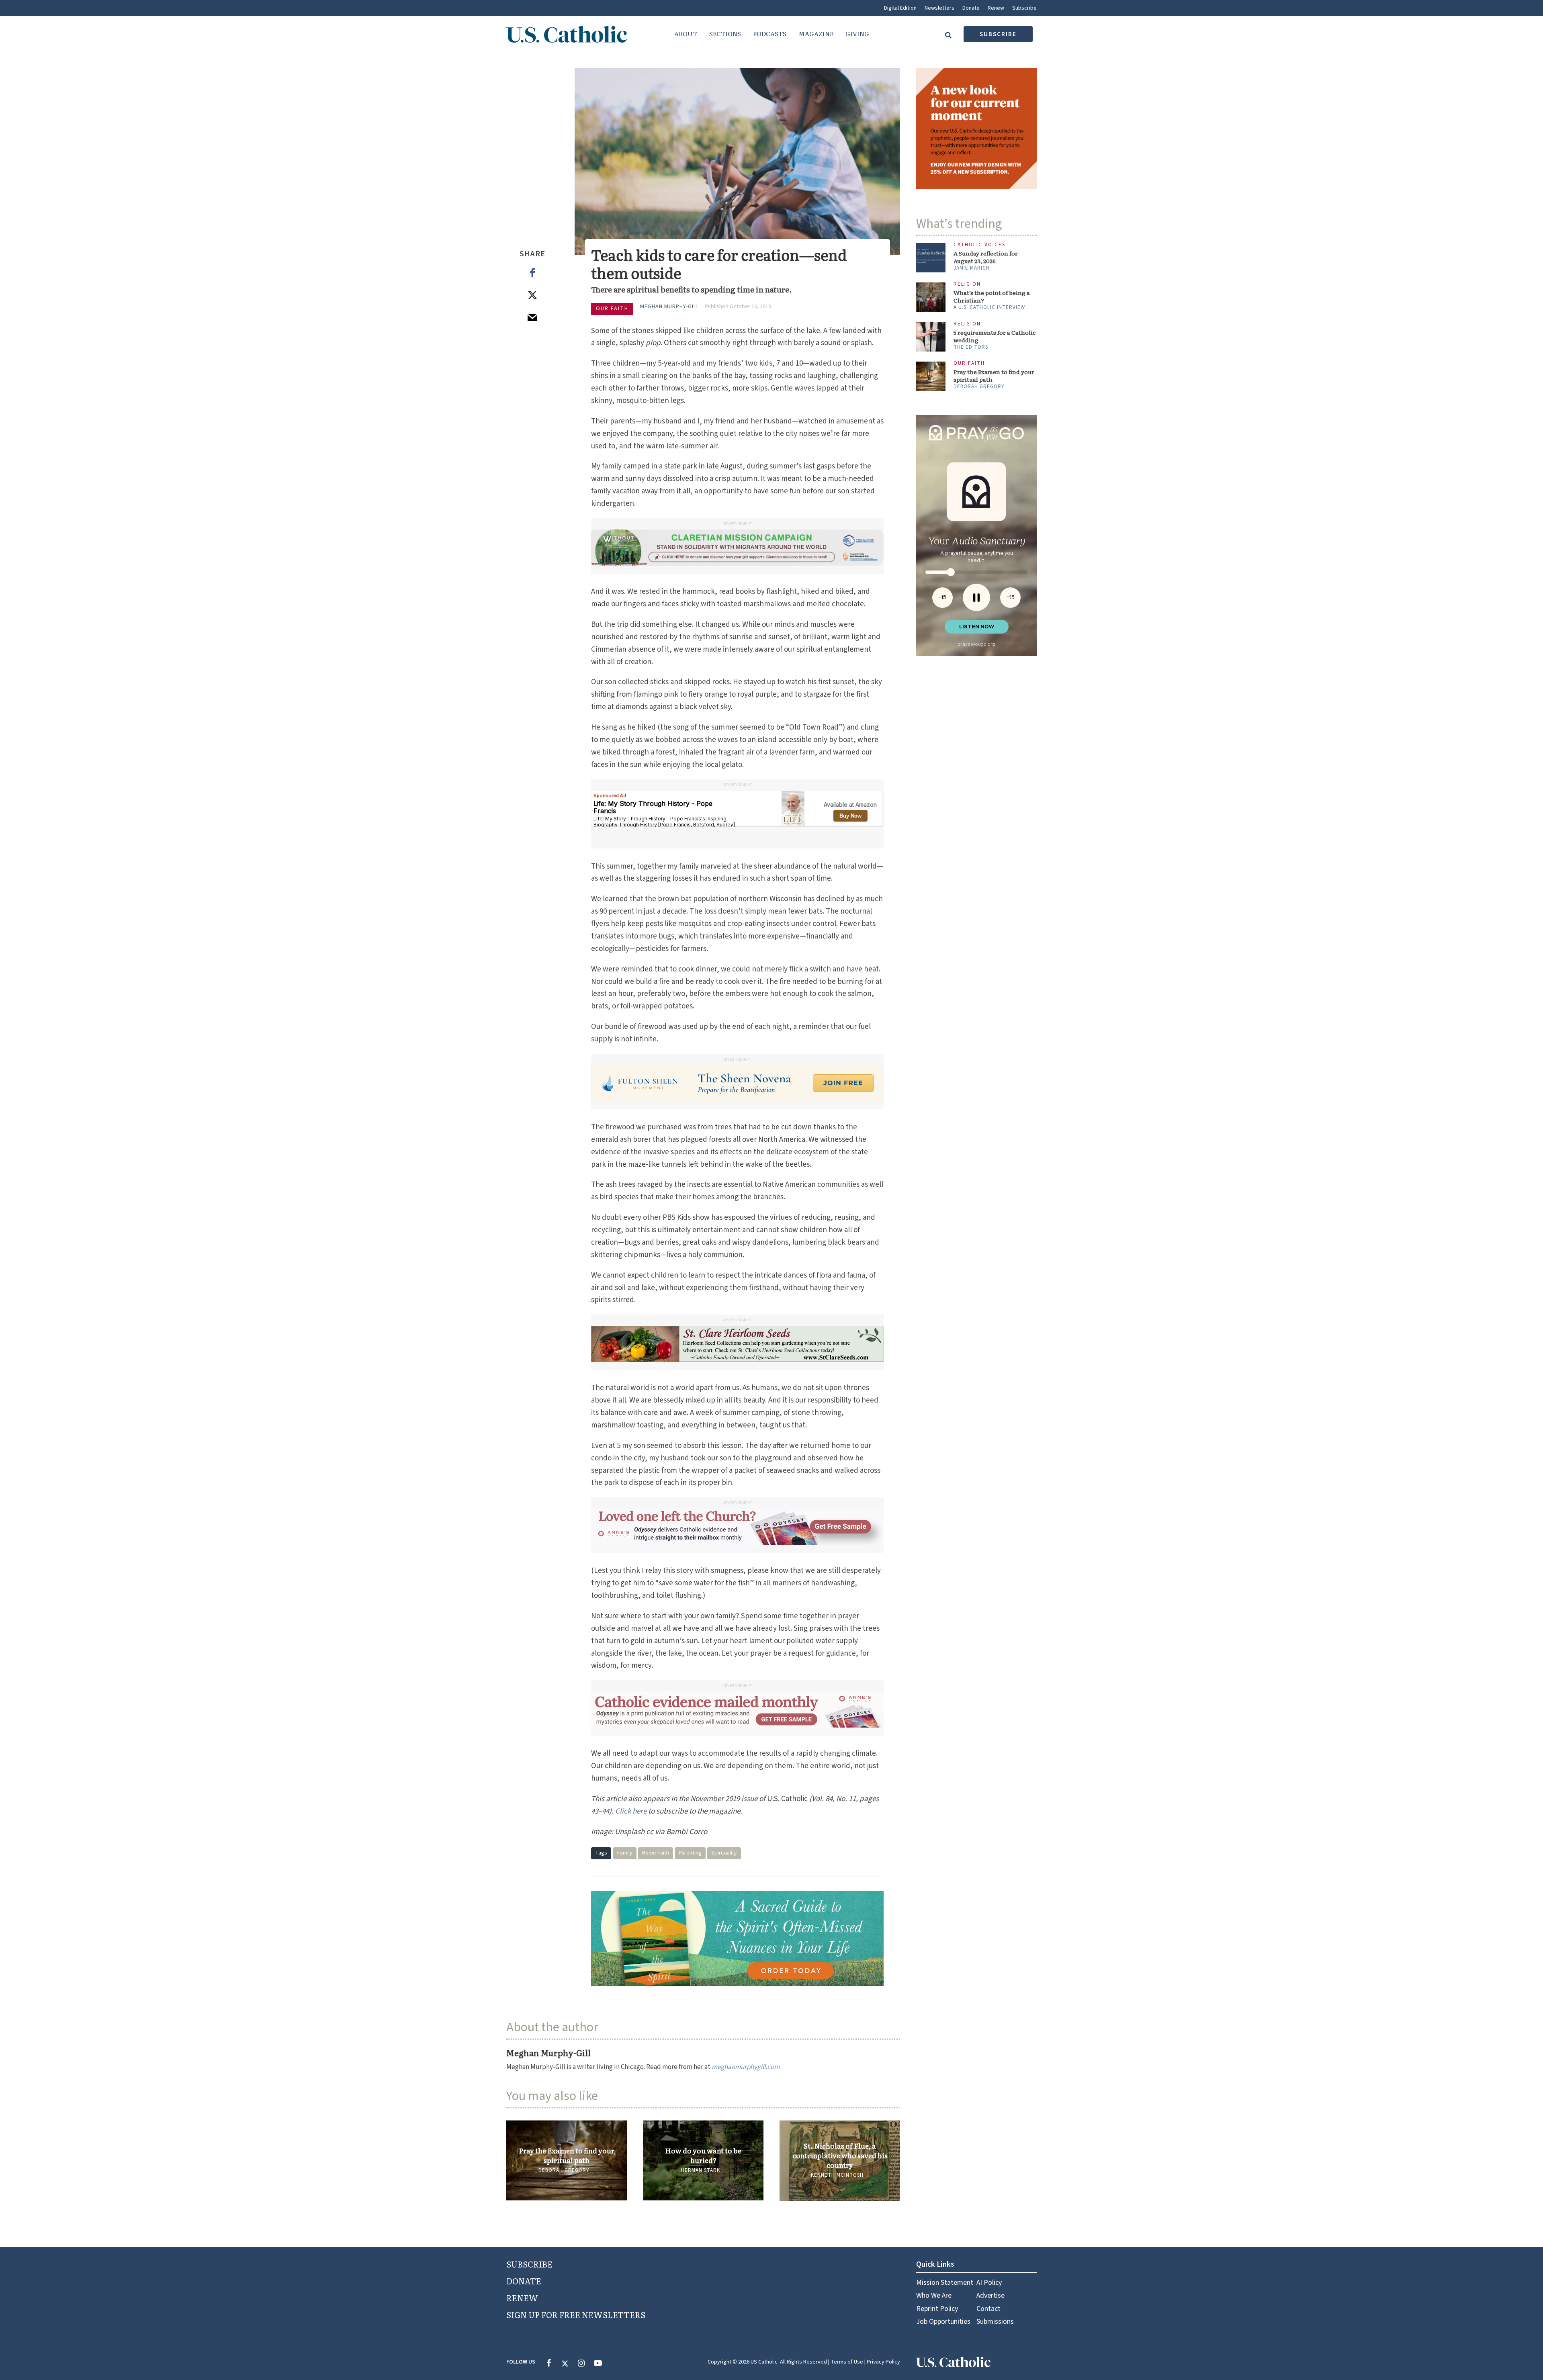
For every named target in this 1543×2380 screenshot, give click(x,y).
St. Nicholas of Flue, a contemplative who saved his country (840, 2155)
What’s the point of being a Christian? (992, 276)
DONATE (524, 2281)
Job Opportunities (943, 2322)
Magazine (816, 34)
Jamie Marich (972, 248)
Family (625, 1852)
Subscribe (1024, 8)
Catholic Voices (979, 225)
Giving (857, 34)
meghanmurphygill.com (746, 2067)
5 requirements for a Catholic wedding (995, 316)
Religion (967, 264)
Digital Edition (900, 8)
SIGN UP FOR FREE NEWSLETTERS (576, 2315)
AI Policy (989, 2283)
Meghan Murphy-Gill (670, 307)
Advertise (990, 2295)
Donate (971, 8)
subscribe (998, 34)
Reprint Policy (937, 2308)
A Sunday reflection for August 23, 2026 (986, 237)
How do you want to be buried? (703, 2155)
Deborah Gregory (564, 2170)
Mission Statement (945, 2283)
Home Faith (656, 1852)
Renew (996, 8)
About (686, 34)
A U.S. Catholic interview (989, 287)
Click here (631, 1811)
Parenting (690, 1852)
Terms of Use (847, 2362)
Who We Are (934, 2295)
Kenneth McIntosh (837, 2175)
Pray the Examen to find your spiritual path (567, 2155)
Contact (988, 2308)
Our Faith (612, 309)
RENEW (522, 2298)
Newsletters (939, 8)
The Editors (971, 327)
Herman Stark (701, 2170)
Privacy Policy (883, 2362)
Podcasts (770, 34)
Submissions (995, 2322)
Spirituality (724, 1852)
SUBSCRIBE (529, 2264)
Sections (725, 34)
